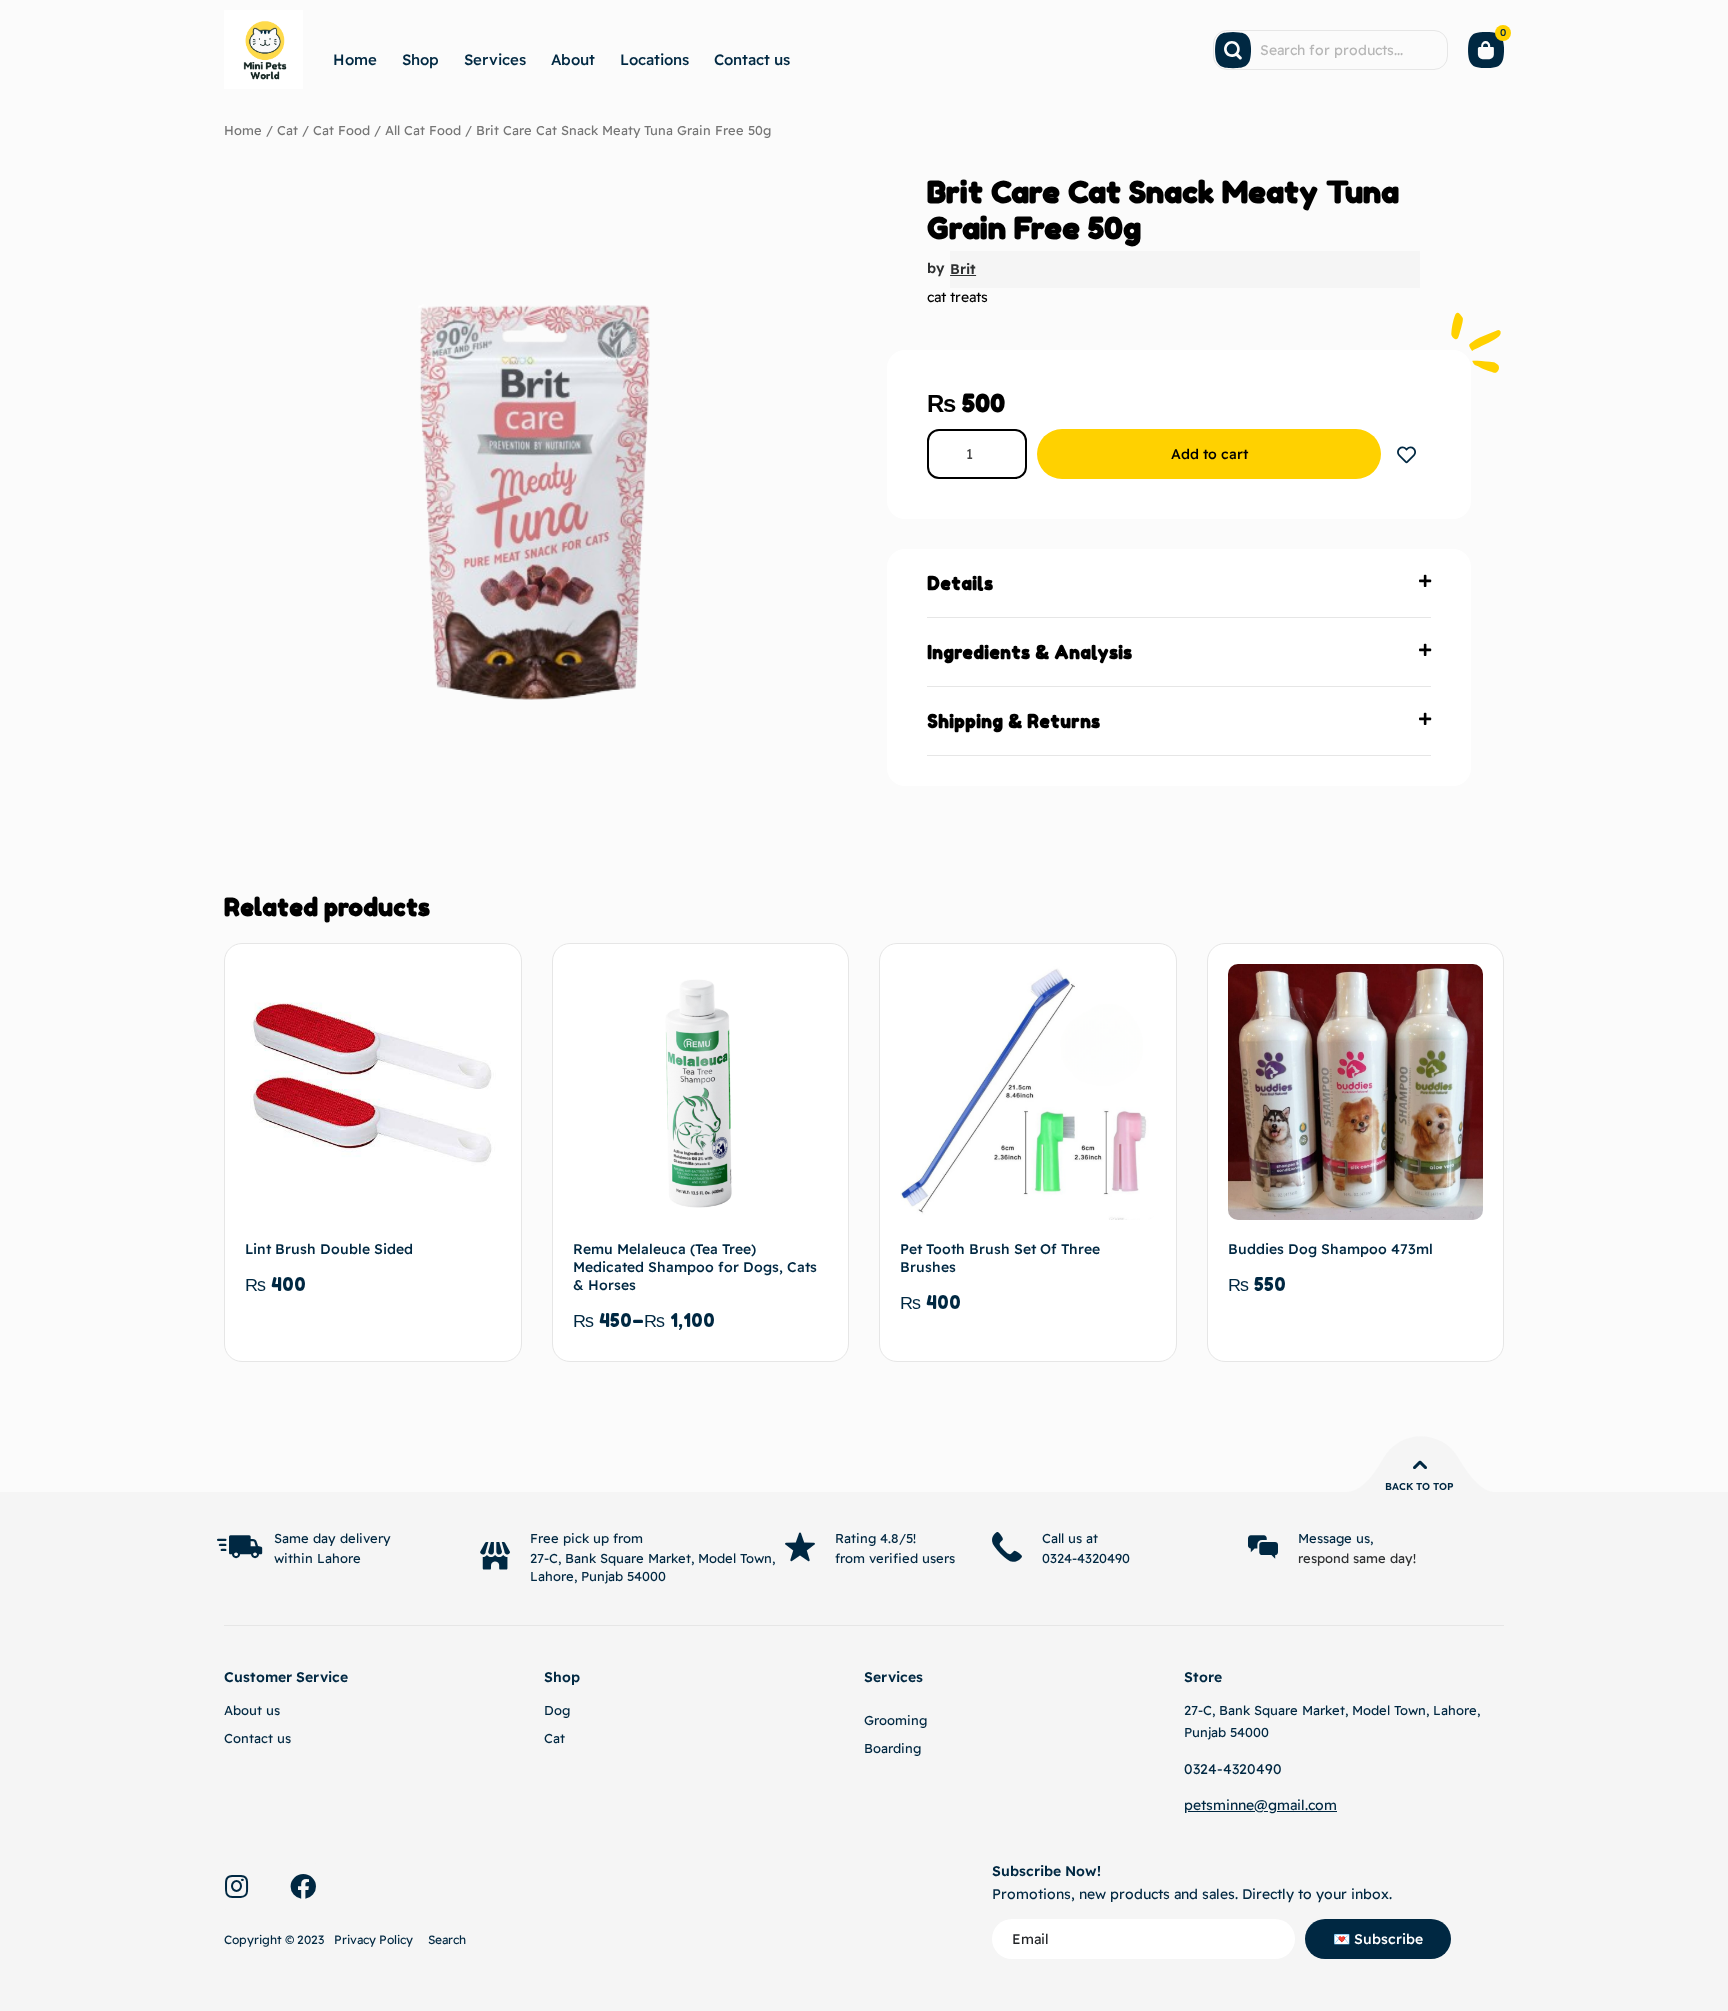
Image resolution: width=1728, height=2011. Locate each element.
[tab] (1179, 583)
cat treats (957, 297)
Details (960, 583)
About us (252, 1710)
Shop (420, 59)
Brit (963, 269)
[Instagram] (236, 1886)
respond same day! (1357, 1558)
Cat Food (341, 130)
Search (447, 1939)
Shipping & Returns (1013, 721)
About (573, 59)
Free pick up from (586, 1538)
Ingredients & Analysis (1029, 652)
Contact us (752, 59)
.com (1321, 1805)
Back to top (1419, 1486)
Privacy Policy (373, 1939)
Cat (287, 130)
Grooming (895, 1720)
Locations (654, 59)
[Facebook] (303, 1886)
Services (495, 59)
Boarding (892, 1748)
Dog (557, 1710)
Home (355, 59)
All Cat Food (423, 130)
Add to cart (1209, 454)
